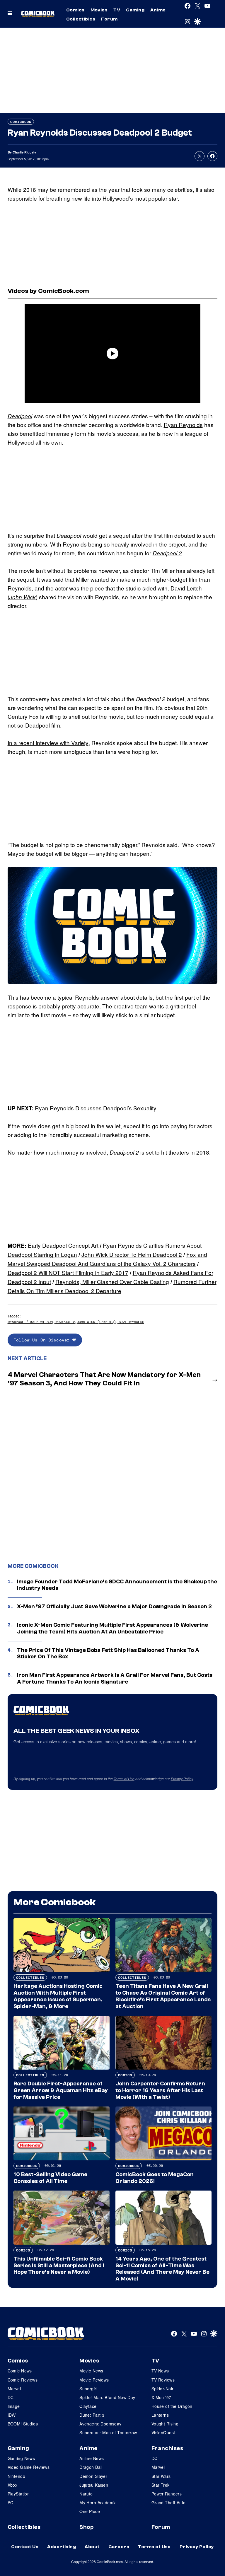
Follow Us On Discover (43, 1340)
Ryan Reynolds (183, 425)
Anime (158, 10)
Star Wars (161, 2476)
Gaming (135, 10)
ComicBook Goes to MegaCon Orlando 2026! (155, 2178)
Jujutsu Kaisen (94, 2485)
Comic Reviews (23, 2380)
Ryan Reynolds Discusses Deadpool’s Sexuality (96, 1108)
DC (11, 2397)
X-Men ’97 (161, 2397)
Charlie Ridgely (24, 152)
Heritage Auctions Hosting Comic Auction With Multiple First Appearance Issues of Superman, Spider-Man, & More (58, 1996)
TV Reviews (163, 2380)
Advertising (62, 2547)
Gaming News (21, 2458)
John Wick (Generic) (96, 1322)
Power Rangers (167, 2494)
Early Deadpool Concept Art (63, 1245)
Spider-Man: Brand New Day (107, 2397)
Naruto (86, 2494)
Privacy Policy (182, 1779)
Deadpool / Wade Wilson (30, 1322)
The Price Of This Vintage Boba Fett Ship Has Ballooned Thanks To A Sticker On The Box (108, 1654)
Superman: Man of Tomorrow (108, 2432)
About (92, 2547)
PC (11, 2502)
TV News (160, 2371)
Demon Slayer (93, 2476)
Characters (182, 1263)
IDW (12, 2415)
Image (14, 2406)
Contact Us (25, 2547)
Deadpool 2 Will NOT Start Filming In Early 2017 (68, 1272)
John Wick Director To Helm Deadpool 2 (132, 1254)
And (84, 1263)
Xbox (13, 2485)
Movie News (91, 2371)
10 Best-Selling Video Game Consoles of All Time (50, 2178)
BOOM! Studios (23, 2424)
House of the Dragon (172, 2406)
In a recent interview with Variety (48, 743)
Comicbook (21, 122)
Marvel (14, 2389)
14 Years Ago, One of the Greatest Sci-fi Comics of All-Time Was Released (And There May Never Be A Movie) (162, 2269)
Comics (75, 10)
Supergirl (88, 2389)
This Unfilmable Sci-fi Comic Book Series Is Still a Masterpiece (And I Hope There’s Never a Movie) (59, 2266)
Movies (99, 10)
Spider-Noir (163, 2389)
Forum (109, 19)
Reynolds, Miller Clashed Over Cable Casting (112, 1282)
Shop (86, 2527)
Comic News (20, 2371)
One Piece (90, 2511)
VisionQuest (163, 2432)
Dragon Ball (91, 2467)
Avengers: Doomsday (100, 2424)
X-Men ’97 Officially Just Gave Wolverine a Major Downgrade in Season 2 (114, 1607)
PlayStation (19, 2494)
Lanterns (160, 2415)
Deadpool (20, 416)
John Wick (23, 597)
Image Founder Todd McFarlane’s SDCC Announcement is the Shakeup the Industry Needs (117, 1585)
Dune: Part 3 (92, 2415)
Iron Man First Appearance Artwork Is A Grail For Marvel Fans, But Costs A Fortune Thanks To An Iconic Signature (115, 1678)
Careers (119, 2547)
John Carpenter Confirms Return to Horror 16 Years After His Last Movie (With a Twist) (160, 2090)
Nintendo (16, 2476)
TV (117, 10)
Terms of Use (124, 1779)
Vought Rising (165, 2424)
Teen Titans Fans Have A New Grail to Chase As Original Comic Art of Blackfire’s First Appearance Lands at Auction (163, 1996)
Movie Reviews (94, 2380)
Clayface (88, 2406)
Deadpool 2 (167, 553)
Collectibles (81, 19)
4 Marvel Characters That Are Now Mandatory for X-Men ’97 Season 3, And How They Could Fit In (104, 1379)
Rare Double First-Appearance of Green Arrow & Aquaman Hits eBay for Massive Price (61, 2090)
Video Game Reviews (29, 2467)
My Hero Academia (98, 2502)
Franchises (167, 2448)
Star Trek (161, 2485)
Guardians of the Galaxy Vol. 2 (129, 1263)
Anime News (92, 2458)
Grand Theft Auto (169, 2502)
